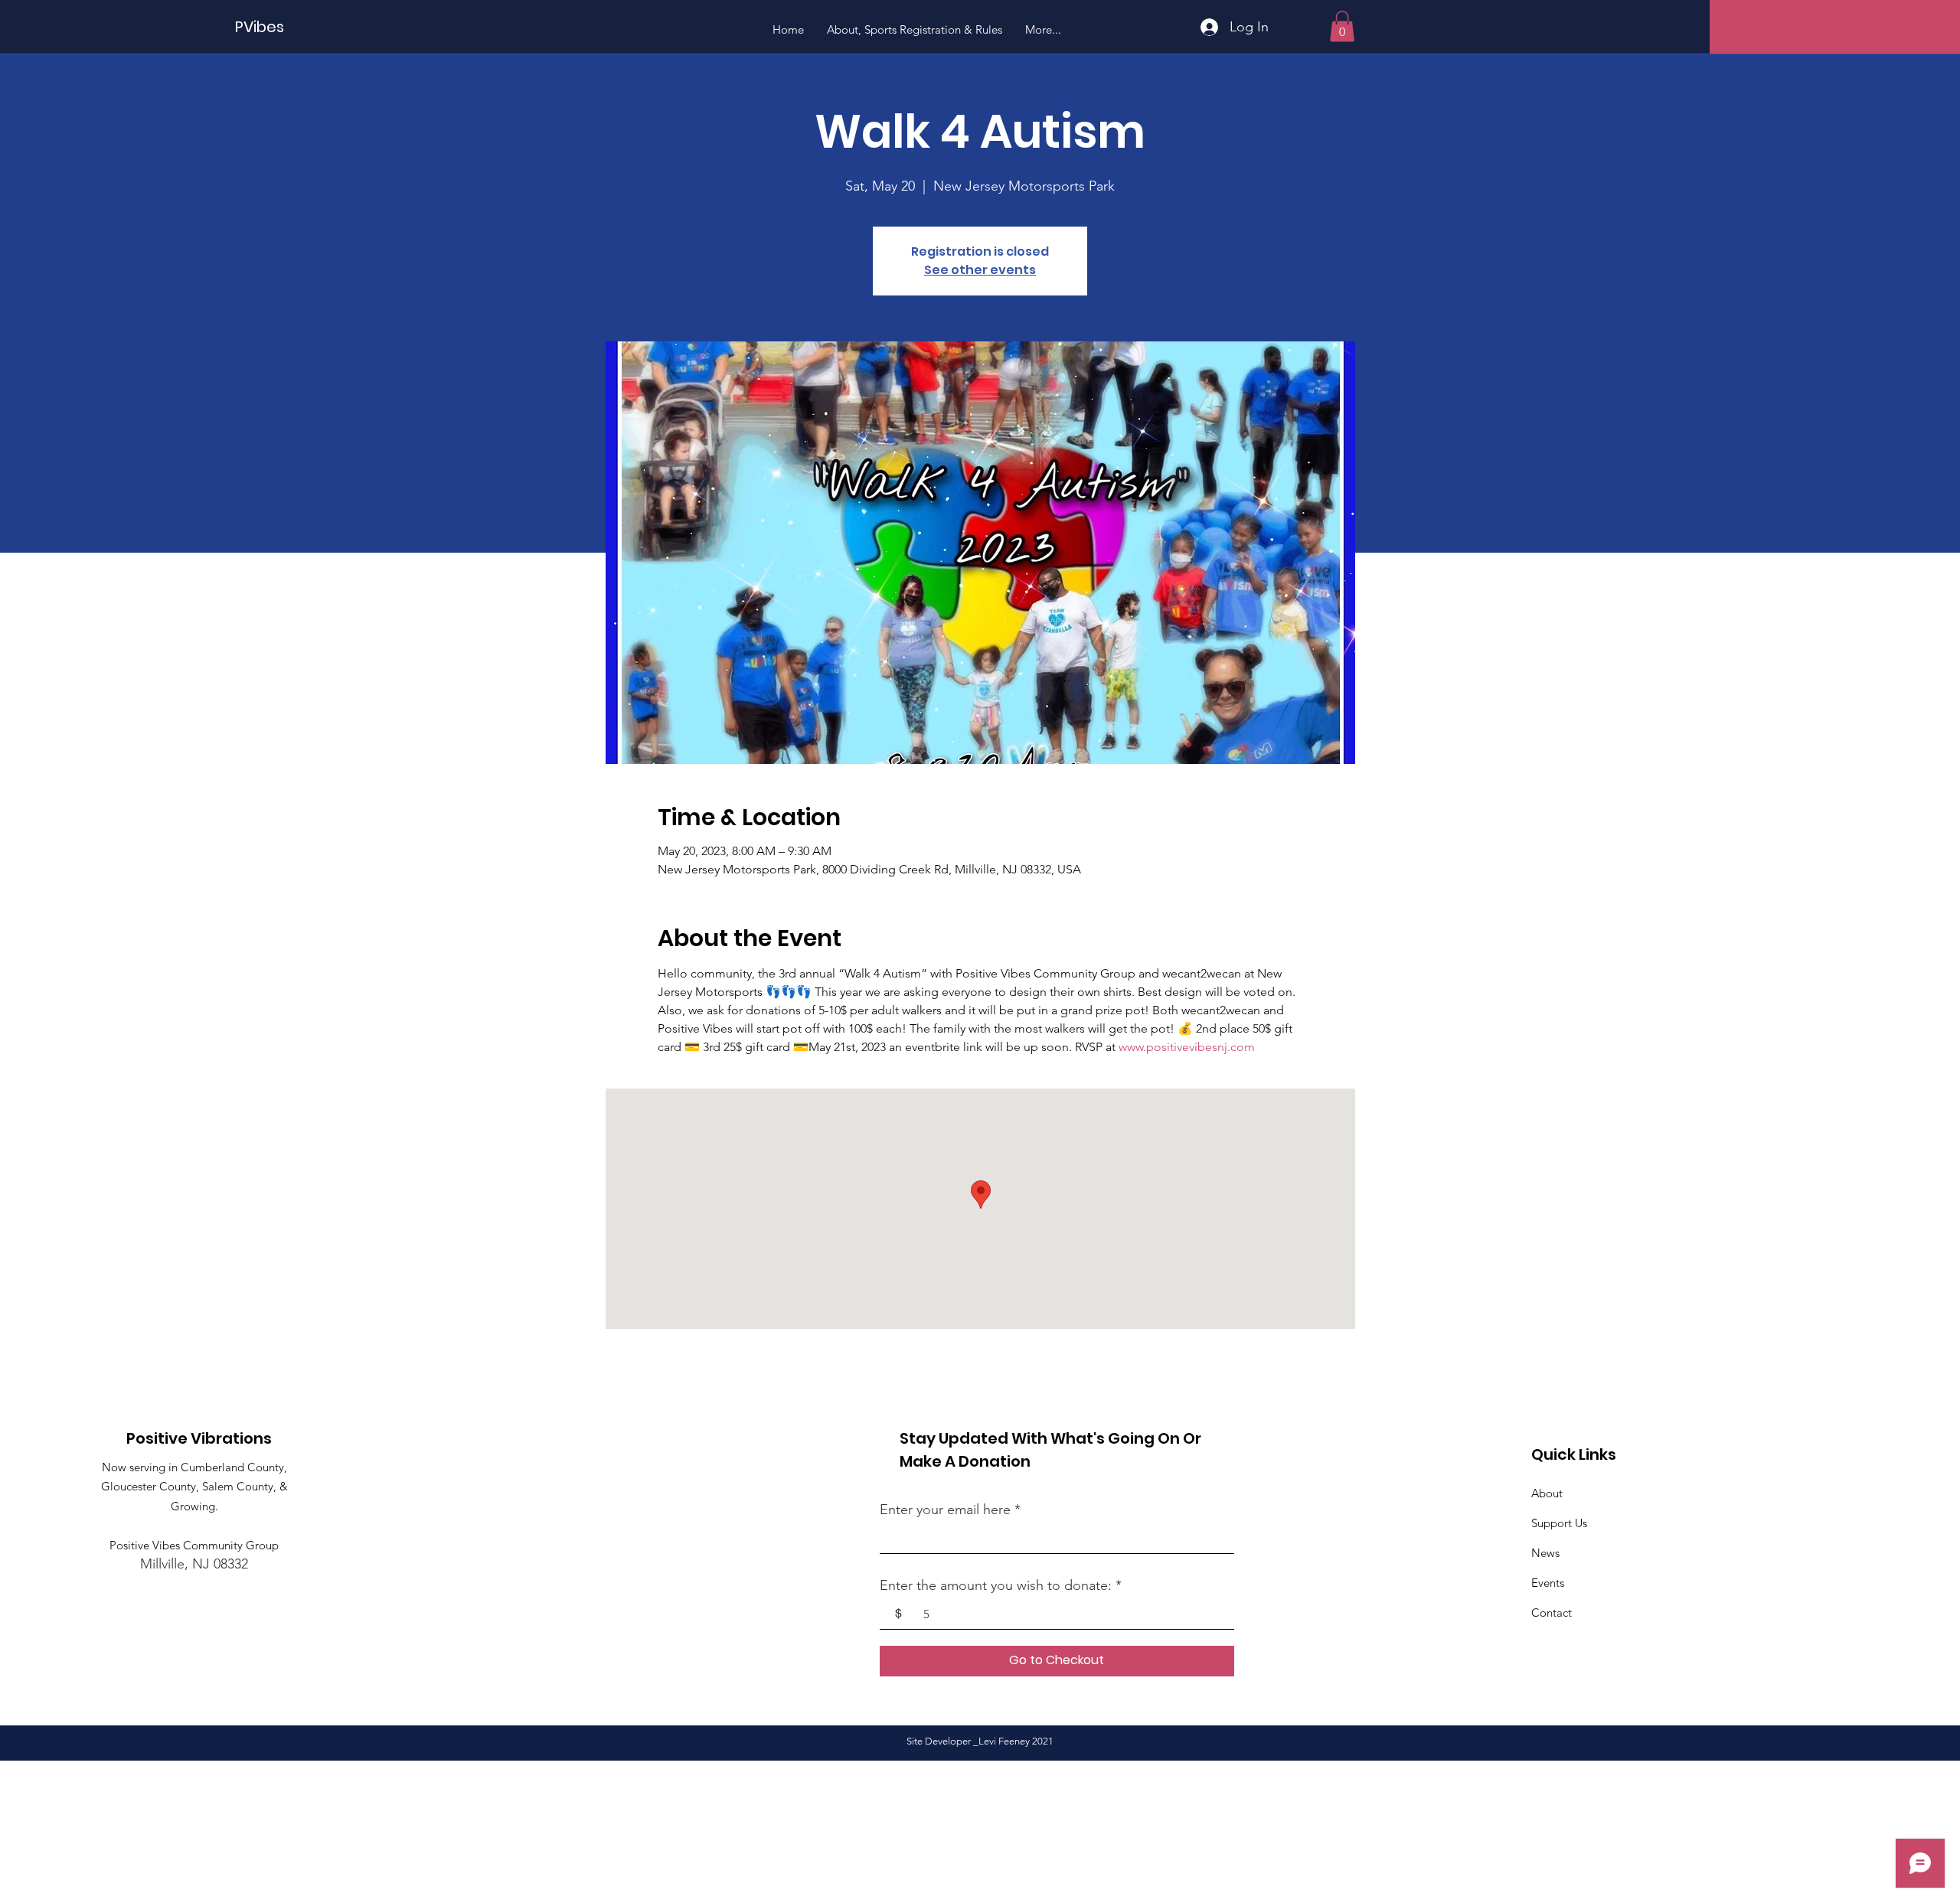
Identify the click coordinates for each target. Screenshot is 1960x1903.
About (1547, 1493)
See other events (980, 270)
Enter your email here (945, 1510)
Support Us (1559, 1523)
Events (1548, 1583)
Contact (1552, 1612)
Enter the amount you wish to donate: (996, 1585)
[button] (1342, 26)
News (1545, 1553)
